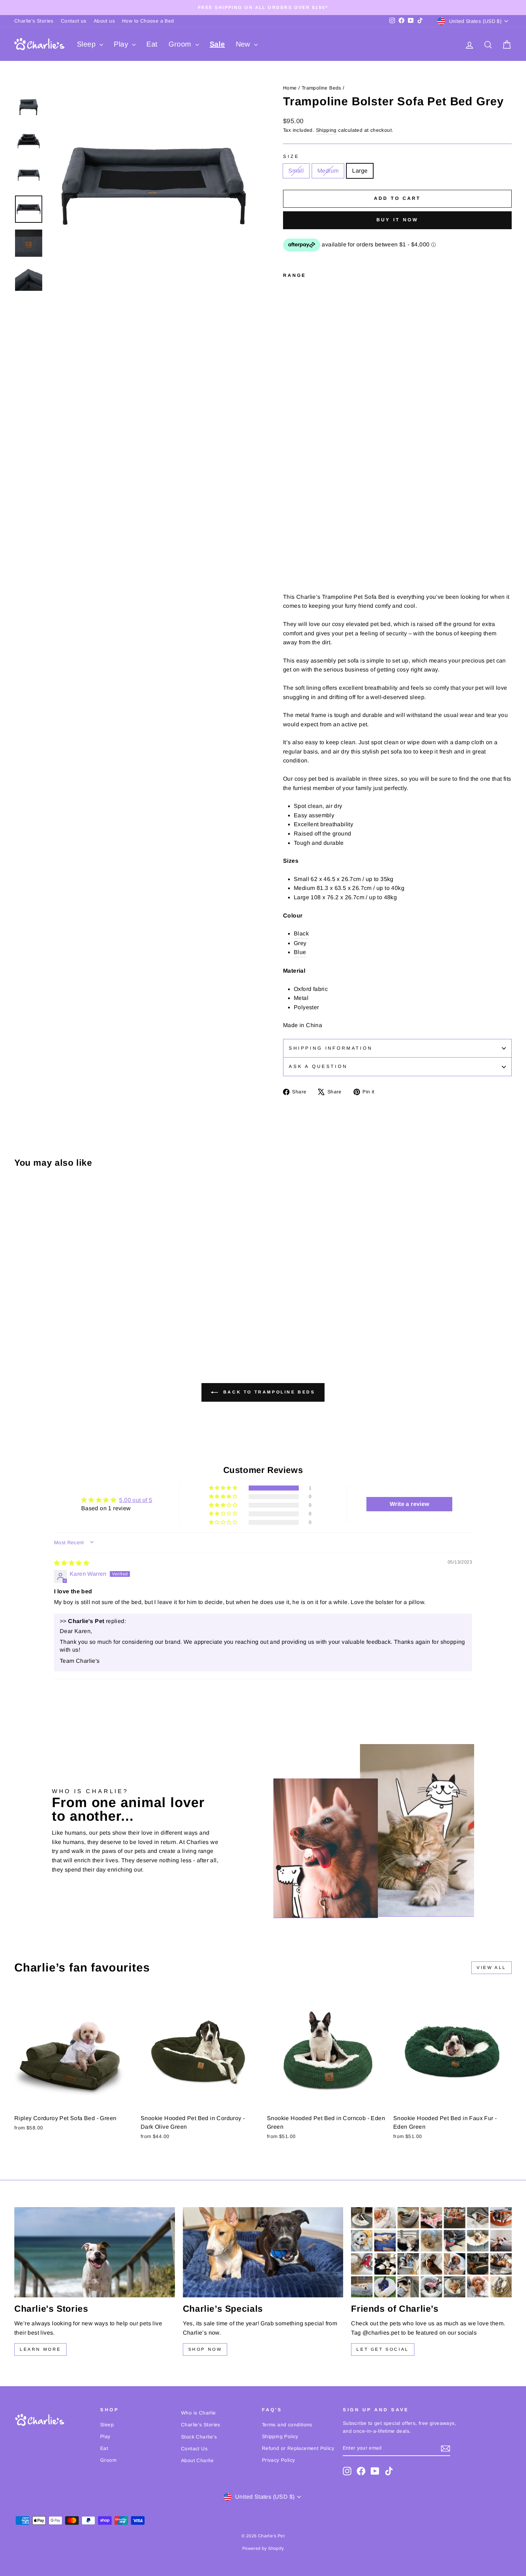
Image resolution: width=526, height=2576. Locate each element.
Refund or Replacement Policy (298, 2448)
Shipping (326, 130)
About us (104, 21)
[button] (224, 1488)
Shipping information (331, 1048)
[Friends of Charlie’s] (431, 2252)
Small (296, 171)
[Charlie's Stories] (95, 2252)
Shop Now (205, 2349)
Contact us (74, 21)
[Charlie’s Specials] (263, 2252)
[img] (72, 1563)
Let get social (383, 2349)
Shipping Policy (280, 2437)
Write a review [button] (410, 1504)
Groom (181, 44)
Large (360, 171)
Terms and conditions (287, 2425)
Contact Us (194, 2449)
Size (291, 156)
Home (290, 88)
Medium (328, 171)
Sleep (87, 44)
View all (491, 1968)
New (244, 44)
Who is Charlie (199, 2413)
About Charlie (197, 2461)
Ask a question (318, 1066)
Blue (300, 952)
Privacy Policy (279, 2460)
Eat (152, 44)
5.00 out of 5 (136, 1500)
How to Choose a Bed (148, 21)
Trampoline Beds (322, 88)
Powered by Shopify (263, 2548)
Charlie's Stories (34, 21)
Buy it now (397, 220)
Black (301, 933)
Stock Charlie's (199, 2437)
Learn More (40, 2349)
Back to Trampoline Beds (268, 1392)
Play (122, 44)
